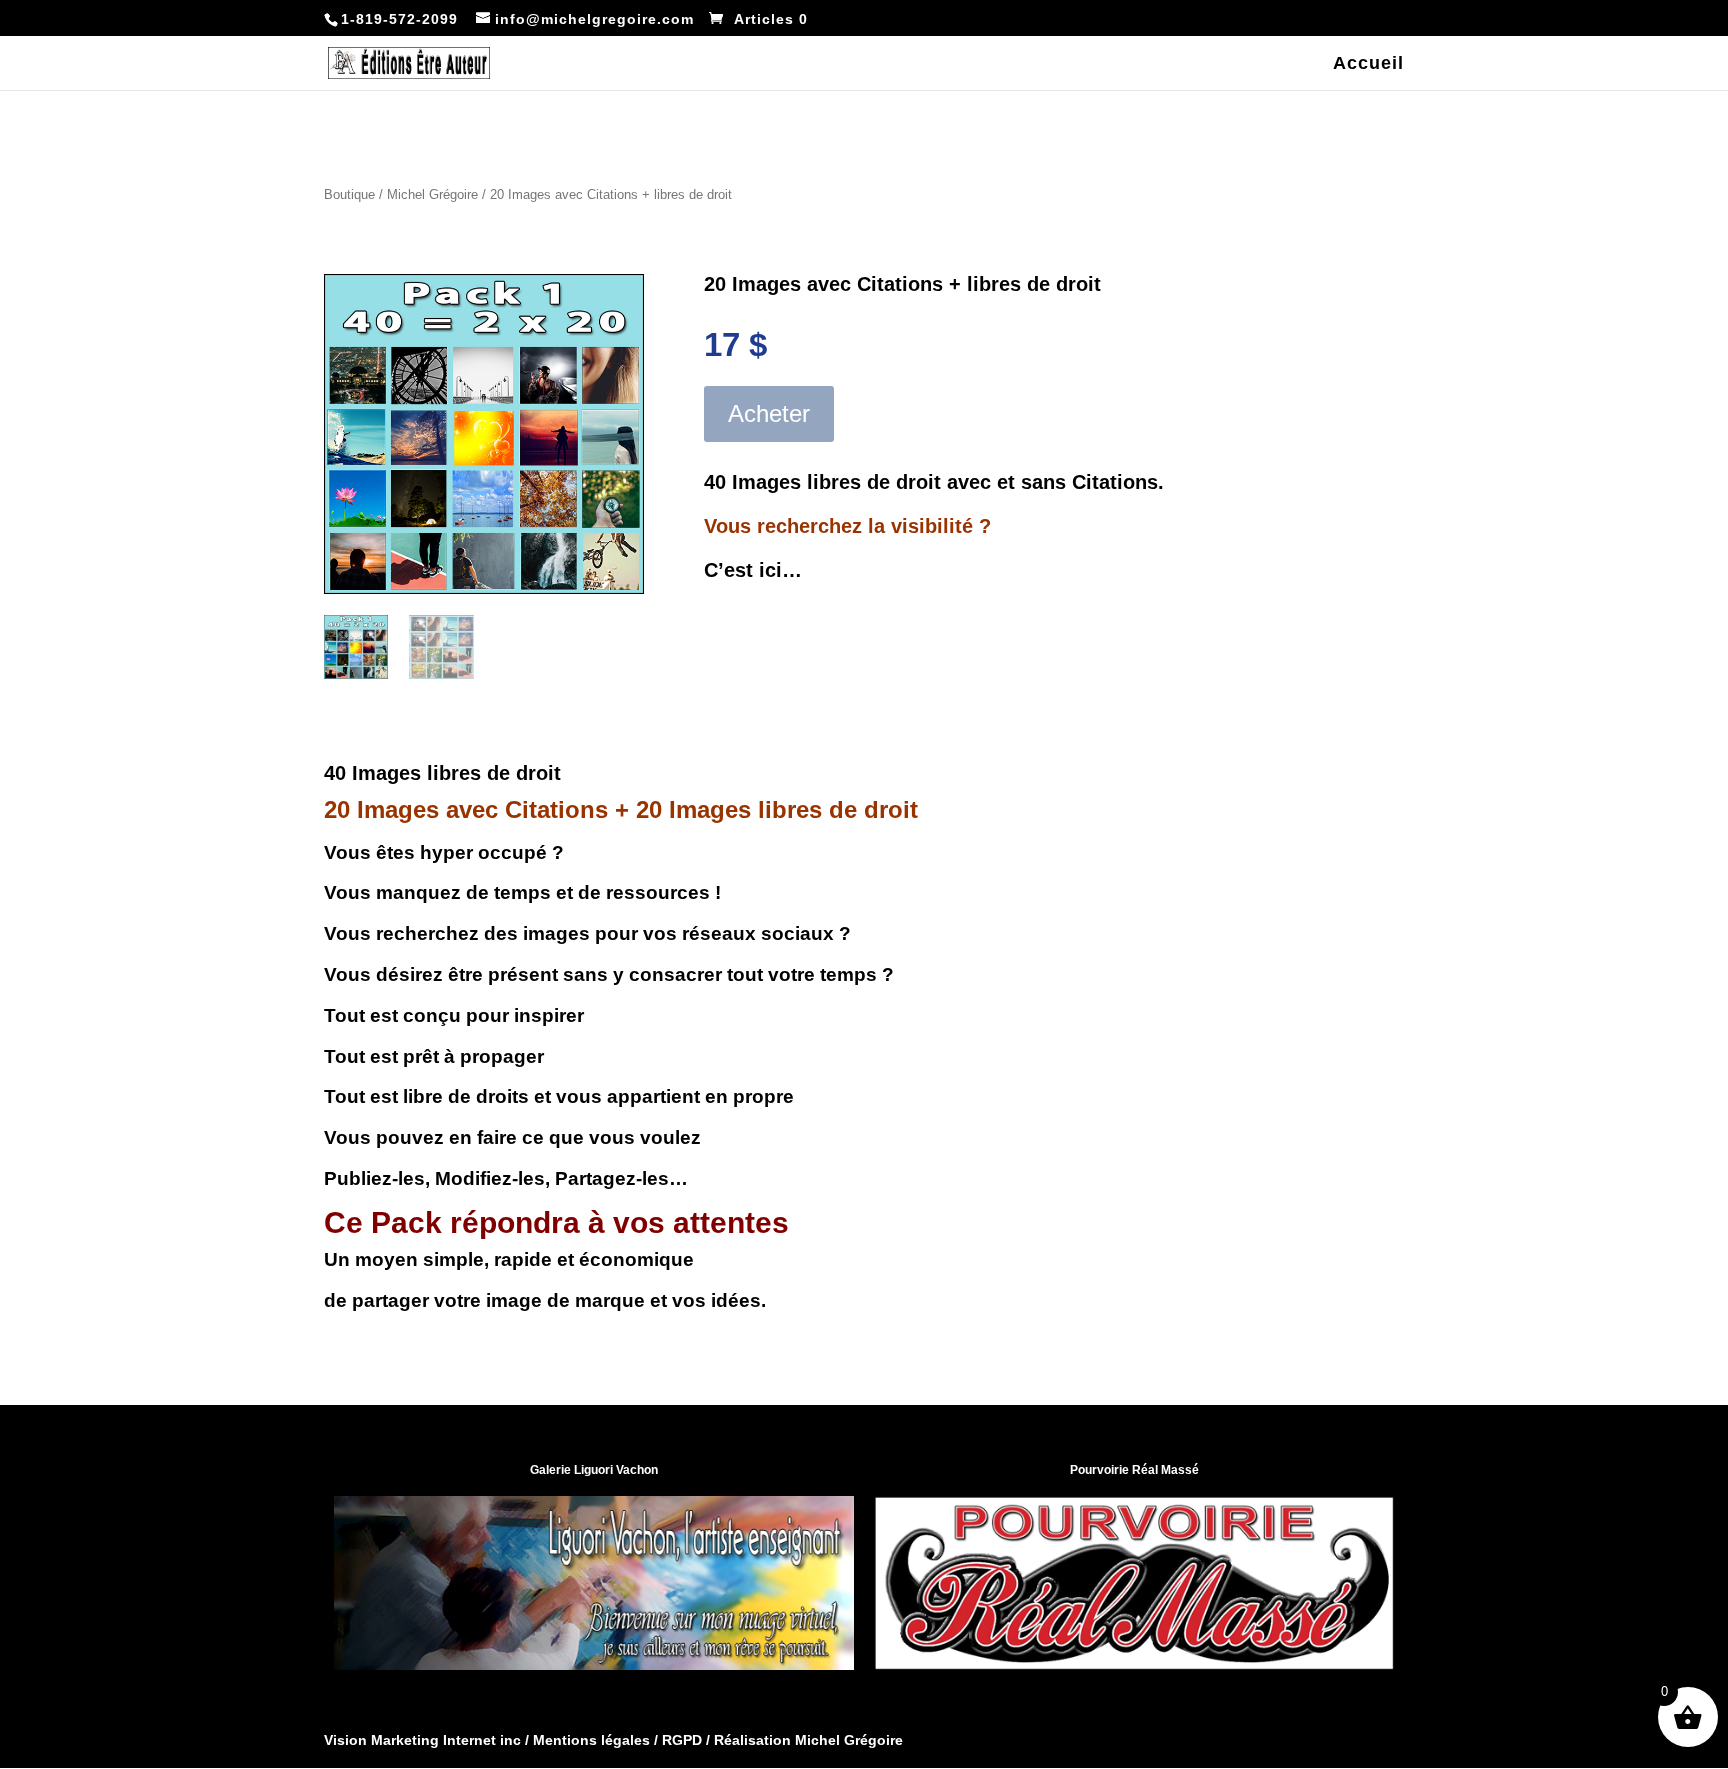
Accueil (1368, 64)
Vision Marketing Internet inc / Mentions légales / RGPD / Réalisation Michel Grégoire (613, 1740)
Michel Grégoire (432, 194)
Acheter (769, 413)
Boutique (349, 194)
